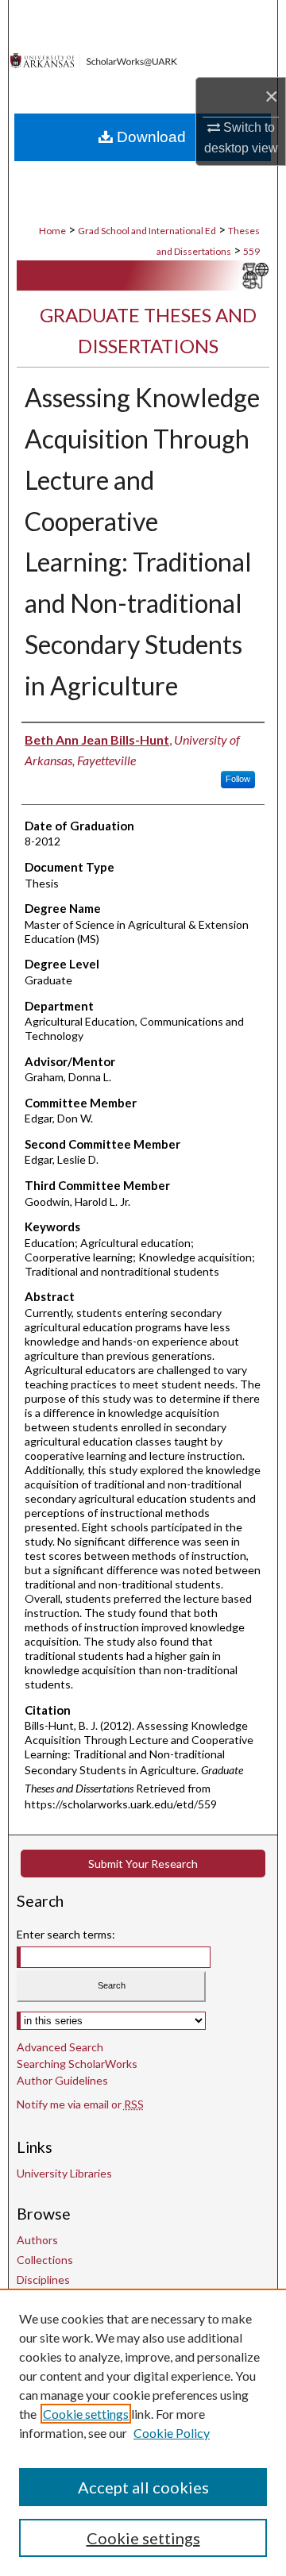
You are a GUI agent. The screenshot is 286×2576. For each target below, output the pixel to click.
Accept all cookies (143, 2487)
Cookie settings (86, 2414)
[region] (143, 2432)
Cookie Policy (172, 2433)
